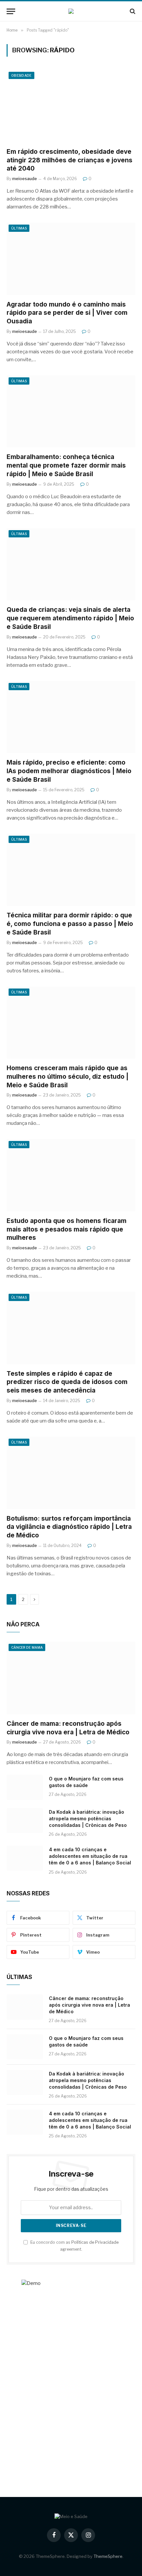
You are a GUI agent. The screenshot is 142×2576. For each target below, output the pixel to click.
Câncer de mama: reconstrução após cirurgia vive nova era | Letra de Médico (89, 2005)
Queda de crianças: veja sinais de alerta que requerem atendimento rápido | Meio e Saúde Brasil (70, 618)
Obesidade (21, 75)
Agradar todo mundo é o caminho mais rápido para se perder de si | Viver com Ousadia (67, 313)
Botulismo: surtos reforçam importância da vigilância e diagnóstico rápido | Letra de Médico (69, 1527)
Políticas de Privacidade (95, 2242)
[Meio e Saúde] (71, 11)
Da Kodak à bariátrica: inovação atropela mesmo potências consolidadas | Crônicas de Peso (88, 1818)
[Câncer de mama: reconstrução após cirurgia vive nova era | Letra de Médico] (71, 1678)
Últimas (19, 228)
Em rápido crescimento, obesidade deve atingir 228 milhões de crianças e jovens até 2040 (70, 160)
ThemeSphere (108, 2556)
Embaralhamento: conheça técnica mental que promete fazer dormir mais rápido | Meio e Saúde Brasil (66, 465)
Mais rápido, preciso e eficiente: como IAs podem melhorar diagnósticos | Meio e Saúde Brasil (69, 771)
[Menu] (11, 11)
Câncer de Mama (27, 1647)
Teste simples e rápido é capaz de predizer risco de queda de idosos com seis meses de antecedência (67, 1382)
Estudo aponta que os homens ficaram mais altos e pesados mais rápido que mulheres (67, 1229)
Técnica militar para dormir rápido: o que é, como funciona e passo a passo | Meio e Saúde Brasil (70, 924)
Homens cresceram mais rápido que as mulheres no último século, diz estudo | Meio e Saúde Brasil (68, 1077)
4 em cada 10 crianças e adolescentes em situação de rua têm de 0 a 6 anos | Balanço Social (90, 1856)
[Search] (132, 11)
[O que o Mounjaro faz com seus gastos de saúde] (25, 1787)
